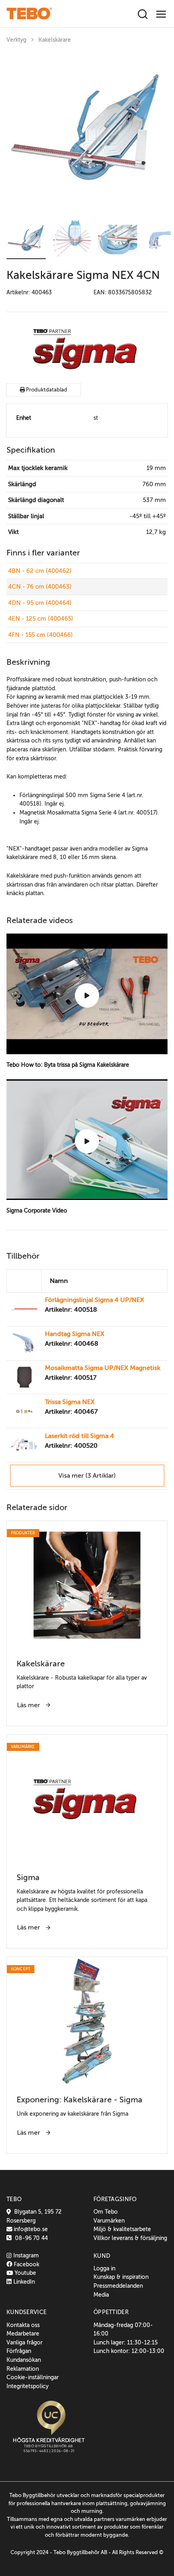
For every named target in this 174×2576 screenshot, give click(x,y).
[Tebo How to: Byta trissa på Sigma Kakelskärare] (87, 996)
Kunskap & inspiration (121, 2277)
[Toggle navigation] (161, 14)
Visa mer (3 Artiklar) (87, 1476)
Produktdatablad (46, 390)
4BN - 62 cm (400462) (40, 571)
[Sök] (143, 15)
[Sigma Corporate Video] (87, 1141)
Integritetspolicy (28, 2386)
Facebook (26, 2264)
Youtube (24, 2273)
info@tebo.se (30, 2229)
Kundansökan (24, 2360)
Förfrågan (19, 2351)
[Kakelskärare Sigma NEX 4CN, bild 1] (87, 133)
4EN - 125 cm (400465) (41, 619)
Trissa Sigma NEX (70, 1402)
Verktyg (16, 40)
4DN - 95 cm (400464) (40, 603)
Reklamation (23, 2369)
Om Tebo (106, 2212)
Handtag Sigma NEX (75, 1334)
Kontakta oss (23, 2325)
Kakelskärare (55, 40)
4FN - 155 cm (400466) (40, 635)
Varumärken (109, 2221)
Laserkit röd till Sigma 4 (80, 1436)
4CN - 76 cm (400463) (40, 587)
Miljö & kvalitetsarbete (122, 2229)
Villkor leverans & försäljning (130, 2238)
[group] (87, 133)
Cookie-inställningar (33, 2377)
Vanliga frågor (24, 2342)
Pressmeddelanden (118, 2286)
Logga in (104, 2268)
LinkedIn (23, 2282)
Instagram (25, 2255)
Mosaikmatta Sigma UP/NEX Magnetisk (103, 1368)
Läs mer (29, 1705)
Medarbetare (23, 2334)
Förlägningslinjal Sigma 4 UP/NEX (94, 1300)
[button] (26, 239)
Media (101, 2295)
